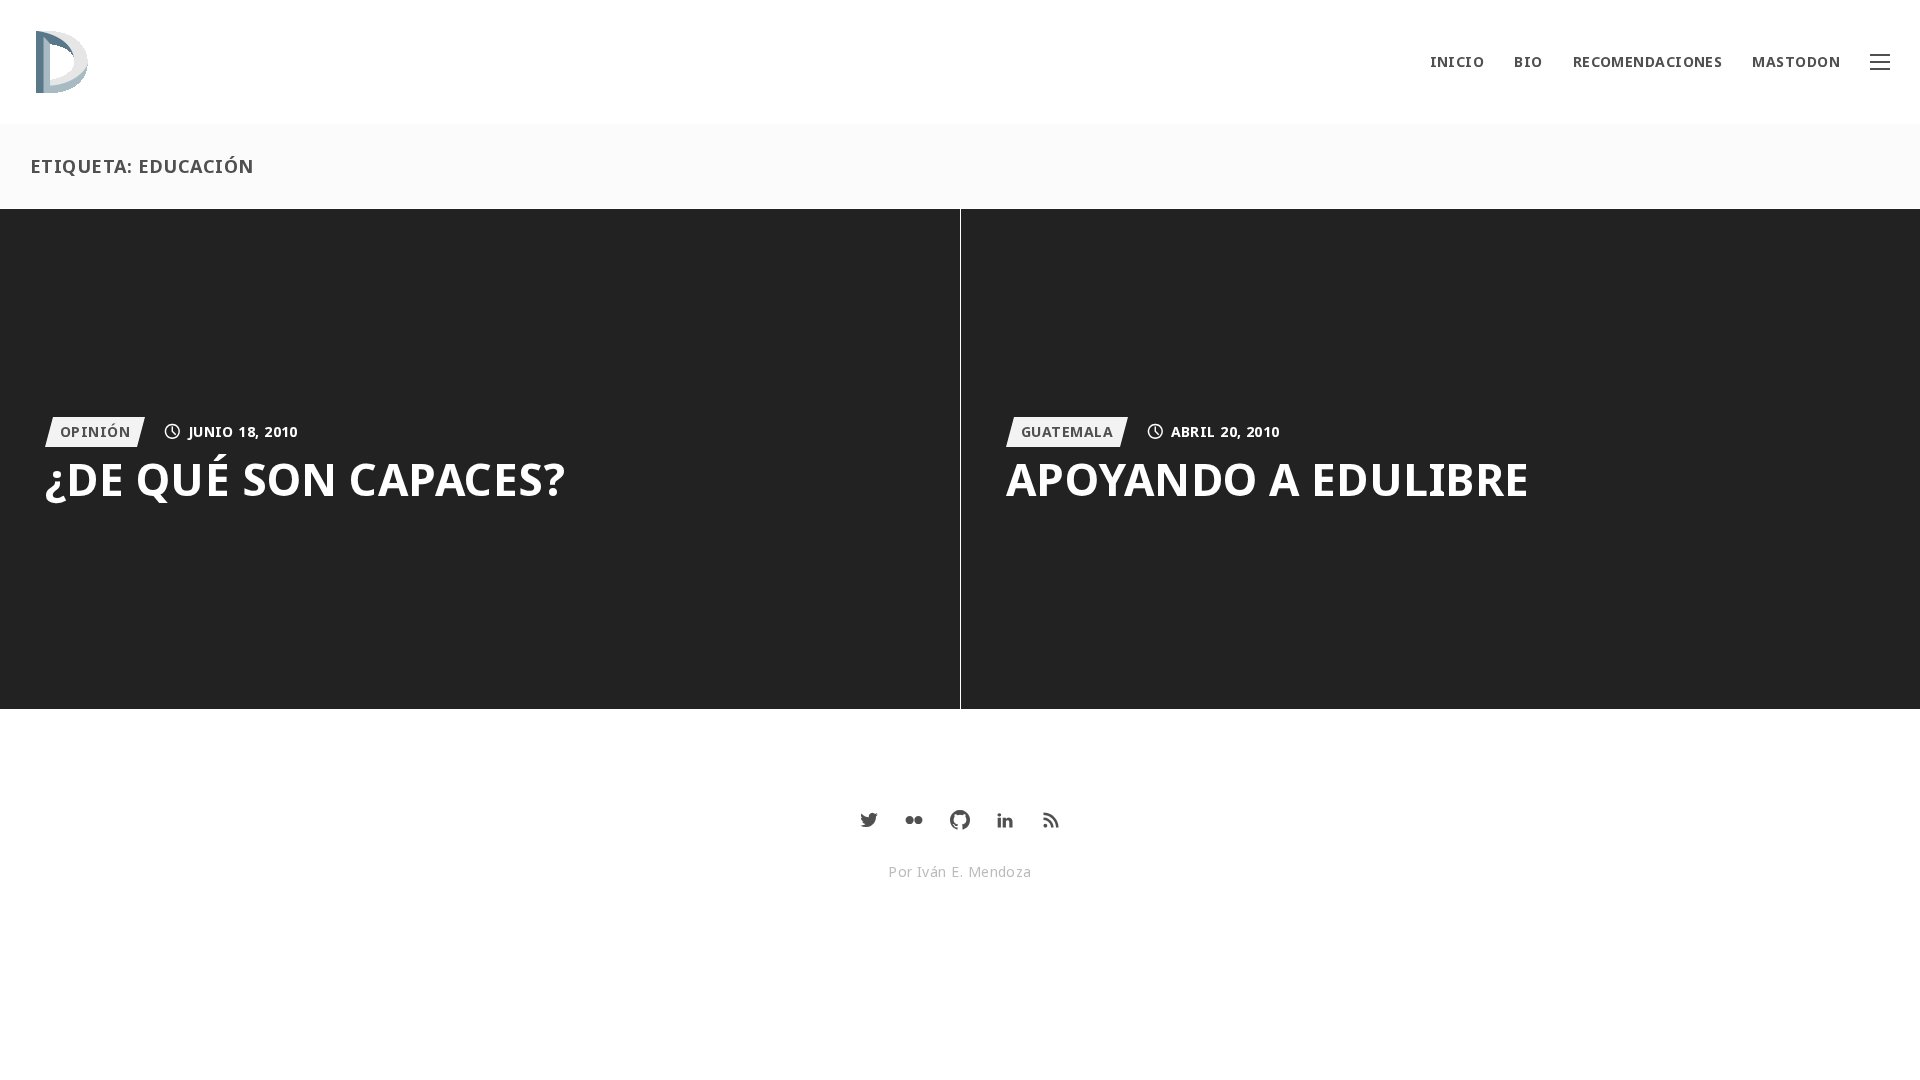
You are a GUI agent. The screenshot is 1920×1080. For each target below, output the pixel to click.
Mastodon (1796, 61)
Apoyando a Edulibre (1268, 479)
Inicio (1457, 61)
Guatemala (1067, 431)
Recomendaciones (1648, 61)
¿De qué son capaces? (305, 479)
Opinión (95, 431)
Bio (1528, 61)
